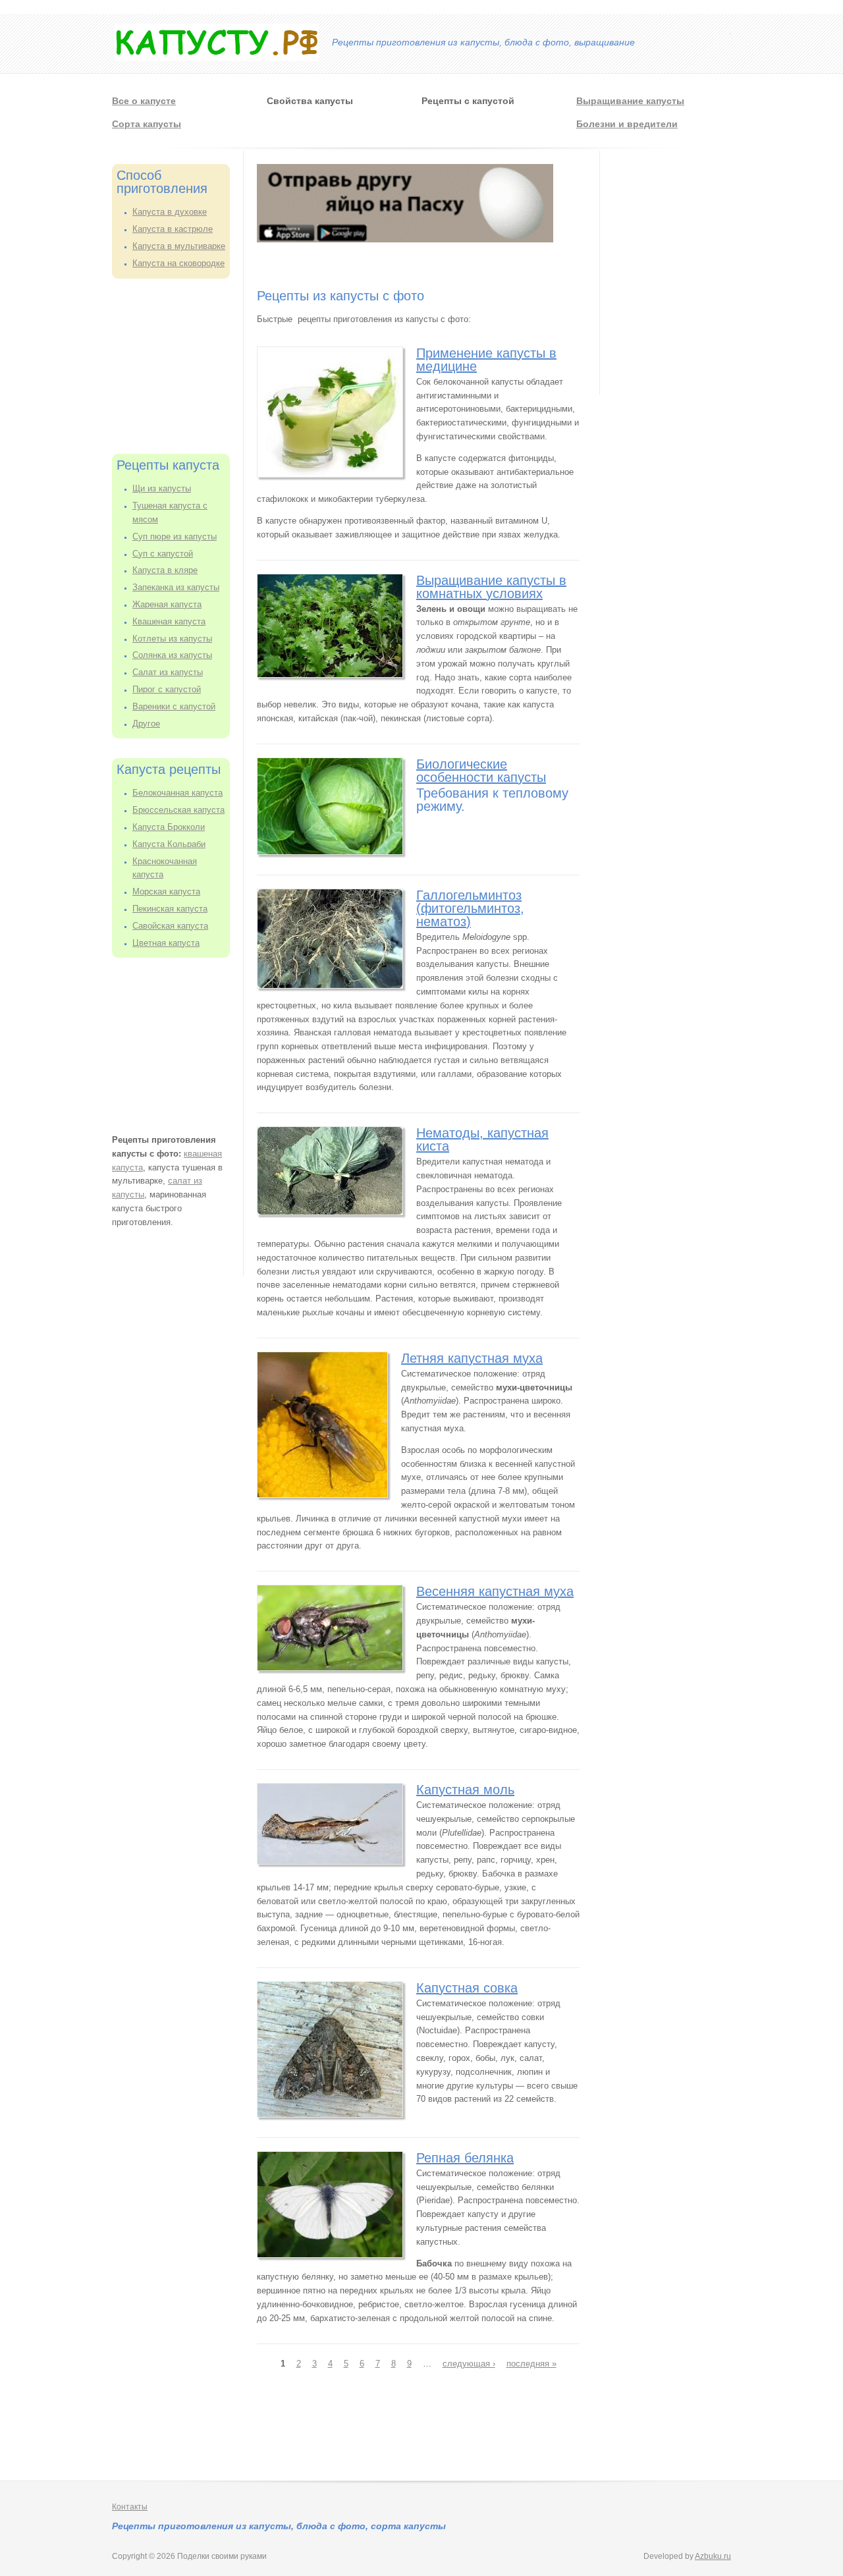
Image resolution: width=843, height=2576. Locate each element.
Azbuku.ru (713, 2556)
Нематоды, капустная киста (482, 1139)
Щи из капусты (162, 488)
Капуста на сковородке (178, 263)
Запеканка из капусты (176, 587)
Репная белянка (465, 2158)
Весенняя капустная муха (495, 1591)
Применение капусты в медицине (486, 360)
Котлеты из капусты (172, 639)
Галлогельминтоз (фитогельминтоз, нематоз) (470, 908)
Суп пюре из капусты (175, 536)
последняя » (531, 2364)
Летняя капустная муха (472, 1358)
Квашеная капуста (169, 621)
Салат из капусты (168, 672)
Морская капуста (166, 891)
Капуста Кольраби (169, 844)
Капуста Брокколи (169, 827)
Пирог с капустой (167, 689)
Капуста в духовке (170, 212)
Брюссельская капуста (178, 810)
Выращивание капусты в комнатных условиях (491, 587)
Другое (146, 724)
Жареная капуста (167, 604)
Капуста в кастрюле (173, 229)
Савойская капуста (170, 926)
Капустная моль (465, 1790)
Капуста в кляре (165, 570)
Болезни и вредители (627, 124)
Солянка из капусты (172, 655)
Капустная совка (467, 1988)
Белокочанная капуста (177, 793)
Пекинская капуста (170, 909)
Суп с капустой (163, 554)
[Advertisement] (178, 364)
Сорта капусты (147, 124)
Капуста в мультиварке (179, 246)
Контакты (130, 2507)
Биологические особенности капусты (481, 771)
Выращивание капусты (630, 101)
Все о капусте (144, 101)
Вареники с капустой (174, 706)
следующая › (469, 2364)
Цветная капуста (166, 943)
